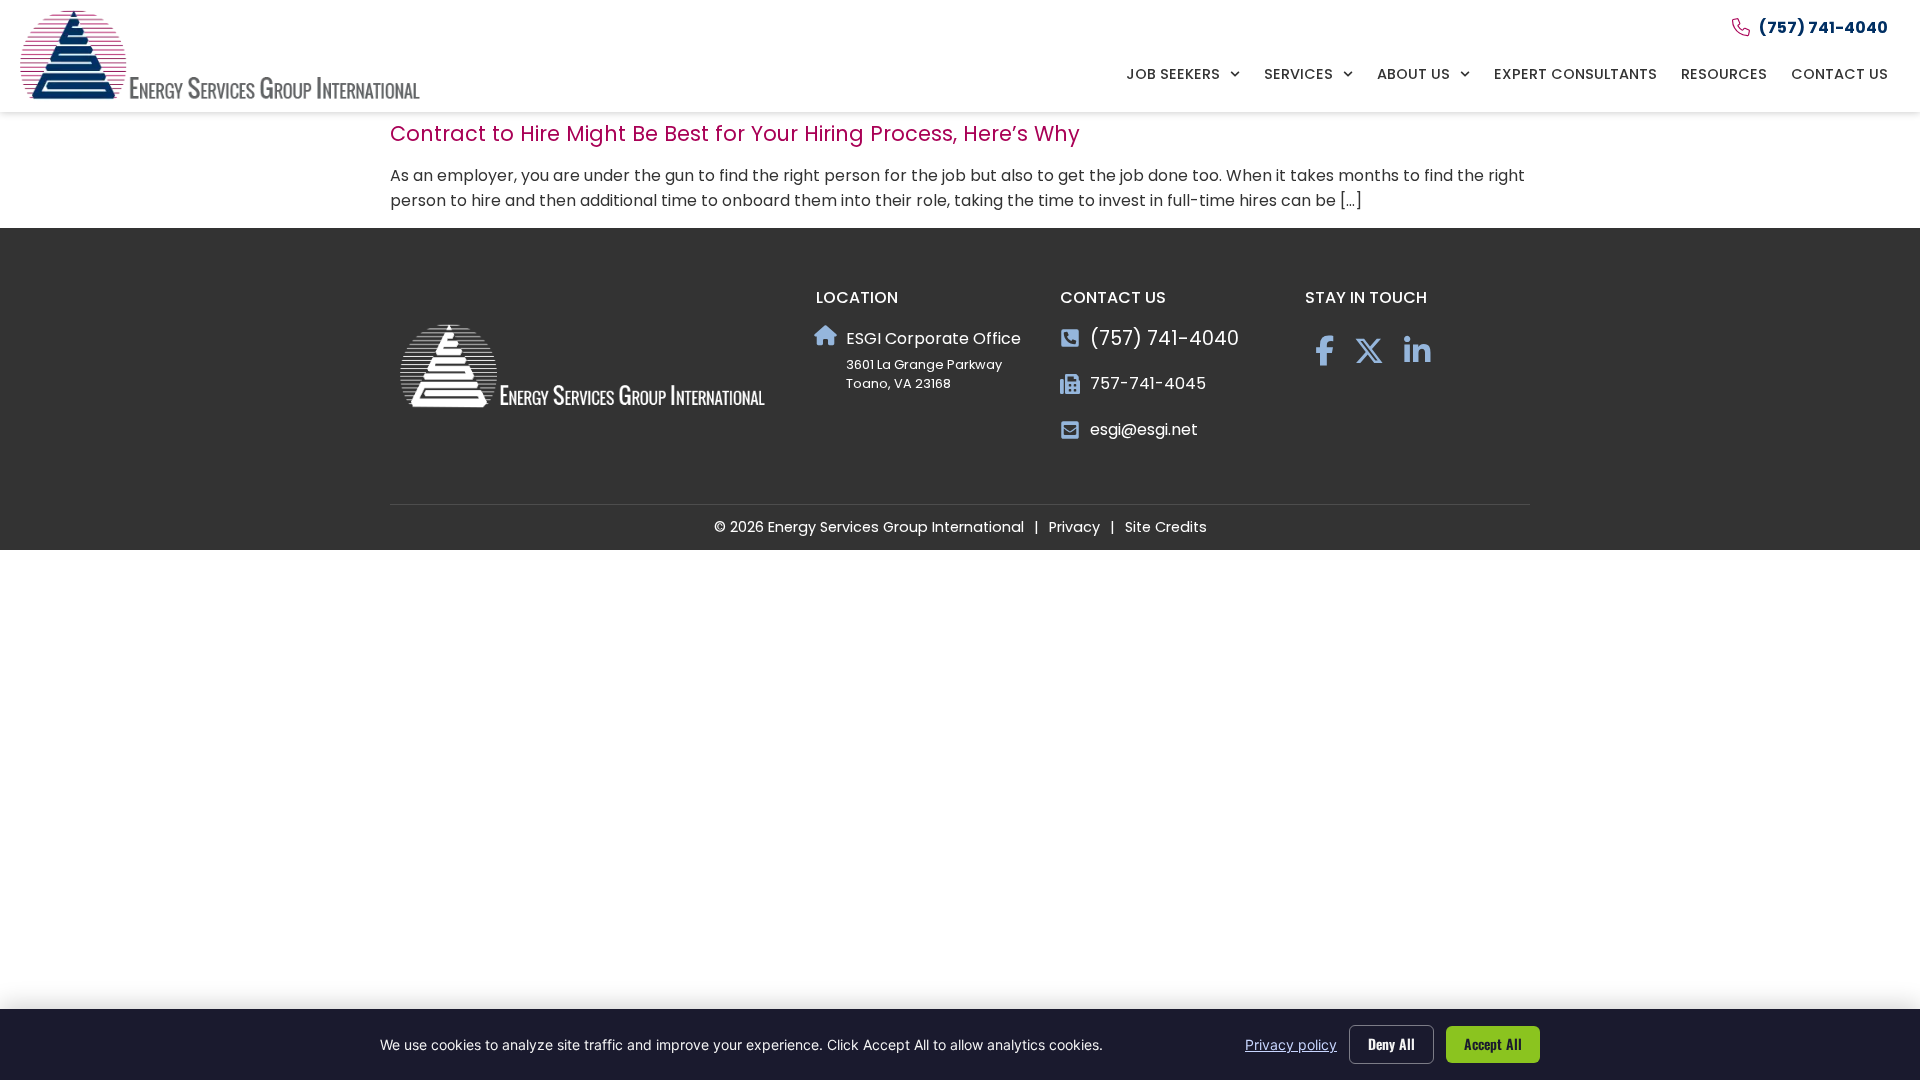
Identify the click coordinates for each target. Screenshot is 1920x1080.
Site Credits (1166, 527)
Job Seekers (1173, 74)
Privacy (1074, 527)
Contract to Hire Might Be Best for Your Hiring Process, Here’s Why (735, 133)
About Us (1413, 74)
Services (1298, 74)
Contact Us (1839, 74)
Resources (1724, 74)
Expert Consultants (1575, 74)
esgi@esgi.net (1144, 429)
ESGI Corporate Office (933, 338)
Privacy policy (1291, 1044)
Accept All (1493, 1043)
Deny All (1391, 1043)
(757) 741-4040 (1164, 338)
